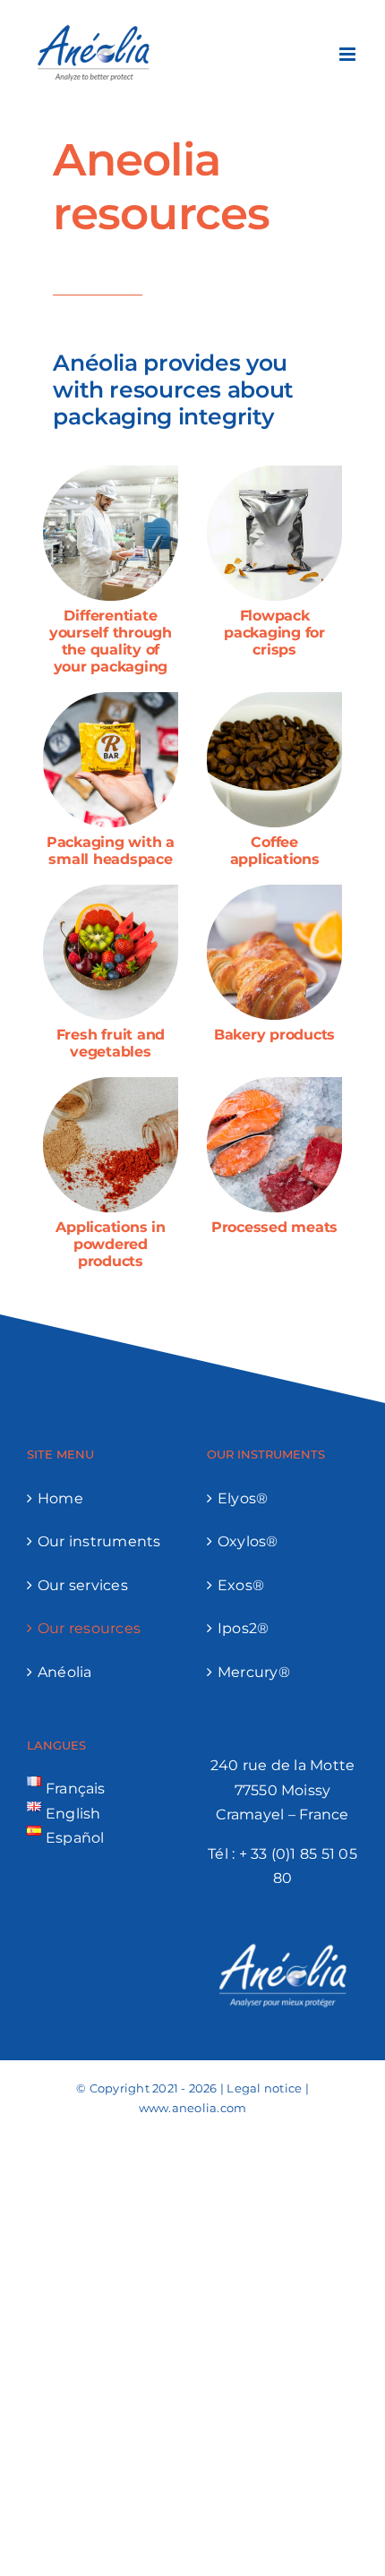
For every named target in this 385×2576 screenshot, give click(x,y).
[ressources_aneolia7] (111, 1084)
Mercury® (254, 1672)
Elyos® (243, 1498)
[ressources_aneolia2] (274, 699)
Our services (83, 1585)
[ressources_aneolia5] (274, 1084)
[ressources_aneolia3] (274, 472)
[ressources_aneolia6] (274, 891)
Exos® (241, 1585)
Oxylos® (248, 1541)
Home (60, 1498)
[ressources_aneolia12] (111, 472)
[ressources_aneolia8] (111, 699)
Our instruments (99, 1541)
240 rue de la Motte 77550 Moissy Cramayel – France (283, 1790)
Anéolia (65, 1672)
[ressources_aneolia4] (111, 891)
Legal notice (264, 2088)
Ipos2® (243, 1628)
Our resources (89, 1628)
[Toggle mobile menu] (349, 54)
